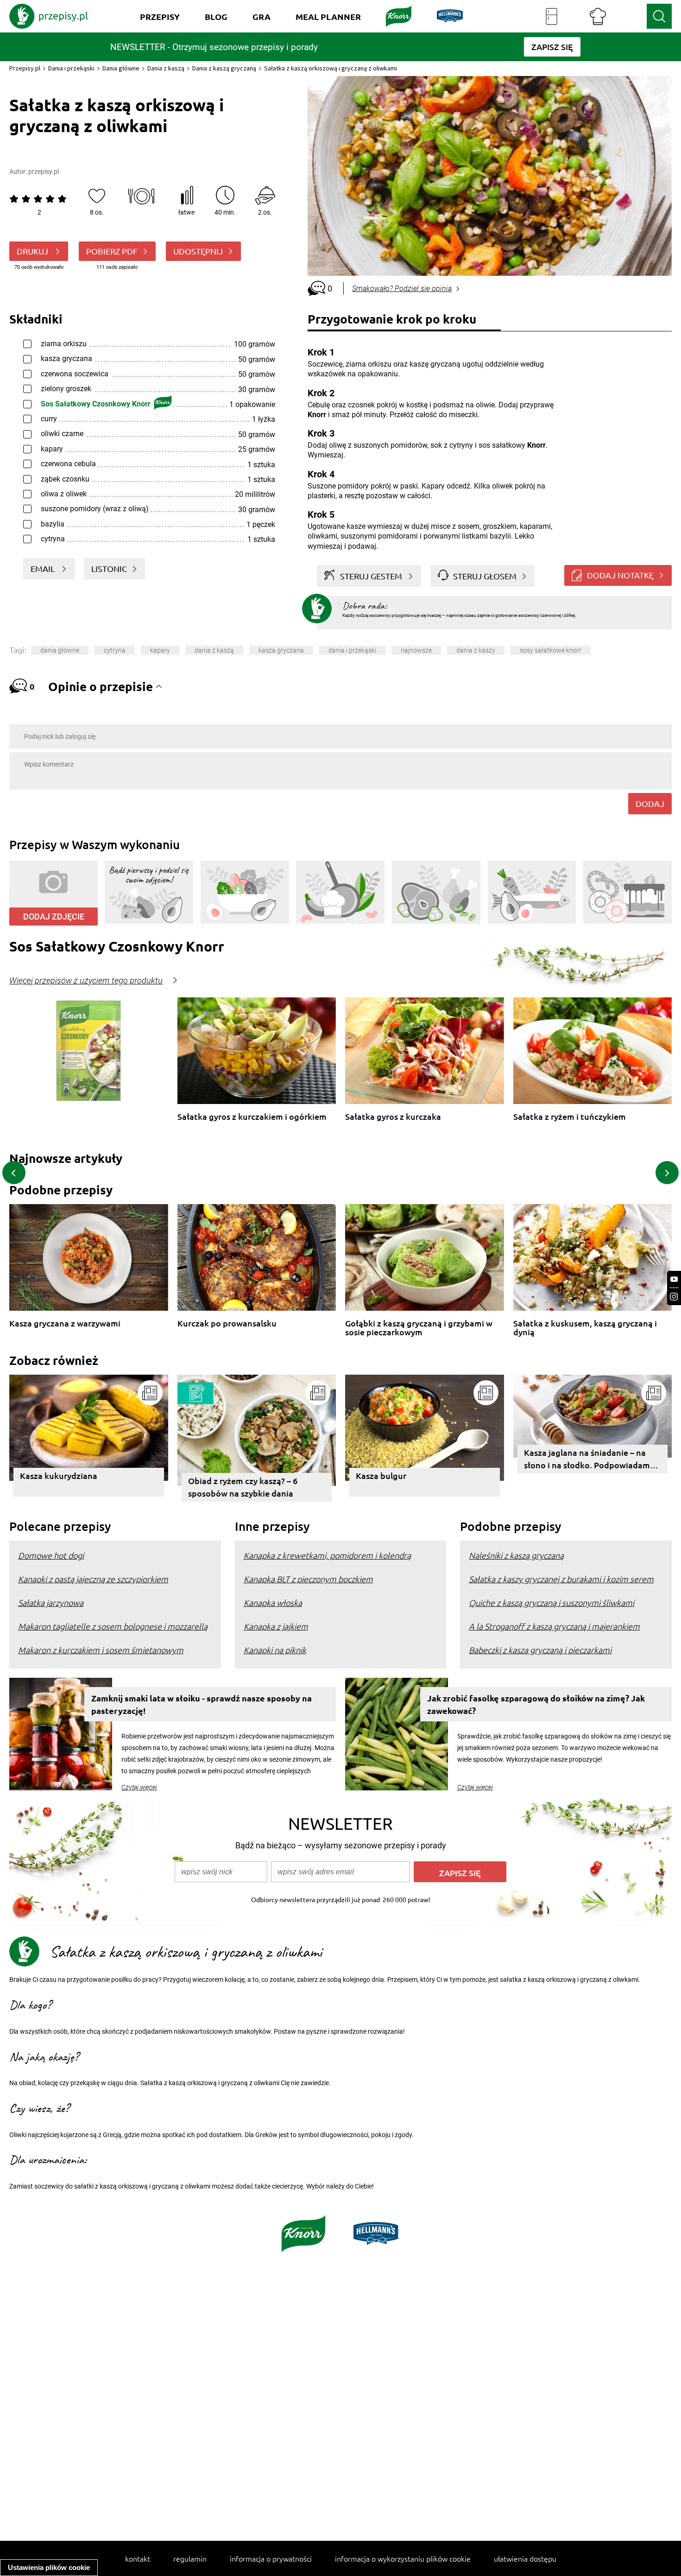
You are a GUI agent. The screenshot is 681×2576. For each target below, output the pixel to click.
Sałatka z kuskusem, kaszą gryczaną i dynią (585, 1328)
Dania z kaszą (166, 68)
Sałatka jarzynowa (51, 1602)
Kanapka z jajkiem (276, 1626)
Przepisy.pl (25, 68)
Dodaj (650, 803)
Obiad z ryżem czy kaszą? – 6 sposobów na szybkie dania (243, 1487)
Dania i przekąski (71, 68)
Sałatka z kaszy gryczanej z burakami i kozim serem (561, 1579)
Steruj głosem (485, 576)
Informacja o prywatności (271, 2558)
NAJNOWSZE (416, 650)
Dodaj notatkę (620, 575)
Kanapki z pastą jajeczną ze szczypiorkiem (93, 1579)
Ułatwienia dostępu (525, 2558)
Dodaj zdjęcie (54, 917)
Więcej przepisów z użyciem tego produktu (86, 981)
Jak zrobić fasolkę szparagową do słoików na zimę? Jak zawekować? (536, 1704)
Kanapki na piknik (275, 1650)
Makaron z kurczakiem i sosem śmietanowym (101, 1650)
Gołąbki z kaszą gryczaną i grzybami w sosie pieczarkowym (419, 1328)
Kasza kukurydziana (59, 1475)
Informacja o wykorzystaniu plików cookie (403, 2558)
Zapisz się (460, 1873)
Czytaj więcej (139, 1787)
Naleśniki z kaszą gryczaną (516, 1555)
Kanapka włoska (273, 1602)
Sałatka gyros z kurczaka (393, 1117)
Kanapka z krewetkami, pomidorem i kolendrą (327, 1555)
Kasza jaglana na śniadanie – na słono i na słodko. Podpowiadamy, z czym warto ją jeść (590, 1460)
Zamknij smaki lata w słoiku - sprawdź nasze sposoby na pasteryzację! (202, 1704)
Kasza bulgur (381, 1475)
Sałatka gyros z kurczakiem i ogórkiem (252, 1117)
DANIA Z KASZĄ (214, 650)
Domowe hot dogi (51, 1555)
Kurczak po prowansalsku (227, 1323)
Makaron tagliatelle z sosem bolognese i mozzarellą (113, 1626)
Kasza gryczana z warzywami (65, 1323)
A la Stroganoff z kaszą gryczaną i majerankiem (554, 1626)
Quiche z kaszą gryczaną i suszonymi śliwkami (552, 1602)
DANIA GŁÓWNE (60, 650)
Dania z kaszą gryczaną (224, 68)
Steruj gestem (371, 576)
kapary (160, 650)
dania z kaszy (476, 650)
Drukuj (33, 251)
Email (44, 568)
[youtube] (674, 1279)
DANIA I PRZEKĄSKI (352, 650)
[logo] (49, 16)
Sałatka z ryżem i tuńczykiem (570, 1117)
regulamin (190, 2558)
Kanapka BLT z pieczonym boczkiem (308, 1579)
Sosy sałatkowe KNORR (551, 650)
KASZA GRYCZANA (281, 650)
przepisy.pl (44, 171)
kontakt (138, 2558)
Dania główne (121, 68)
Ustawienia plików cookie (49, 2567)
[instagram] (674, 1297)
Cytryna (115, 650)
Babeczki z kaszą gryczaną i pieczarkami (540, 1650)
